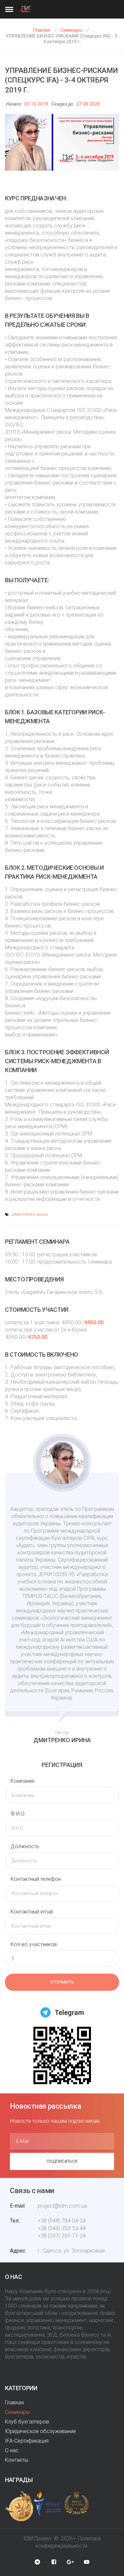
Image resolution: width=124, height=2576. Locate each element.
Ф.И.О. (18, 1814)
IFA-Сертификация (27, 2441)
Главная (42, 30)
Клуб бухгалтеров (27, 2422)
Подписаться (62, 2161)
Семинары (71, 30)
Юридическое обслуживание (41, 2431)
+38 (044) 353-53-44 (62, 2228)
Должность (25, 1846)
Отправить (62, 1982)
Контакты (17, 2460)
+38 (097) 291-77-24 (62, 2236)
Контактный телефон (36, 1879)
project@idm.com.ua (62, 2206)
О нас (12, 2450)
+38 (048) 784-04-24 (62, 2221)
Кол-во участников (34, 1944)
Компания (22, 1781)
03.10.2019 (36, 104)
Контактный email (32, 1912)
